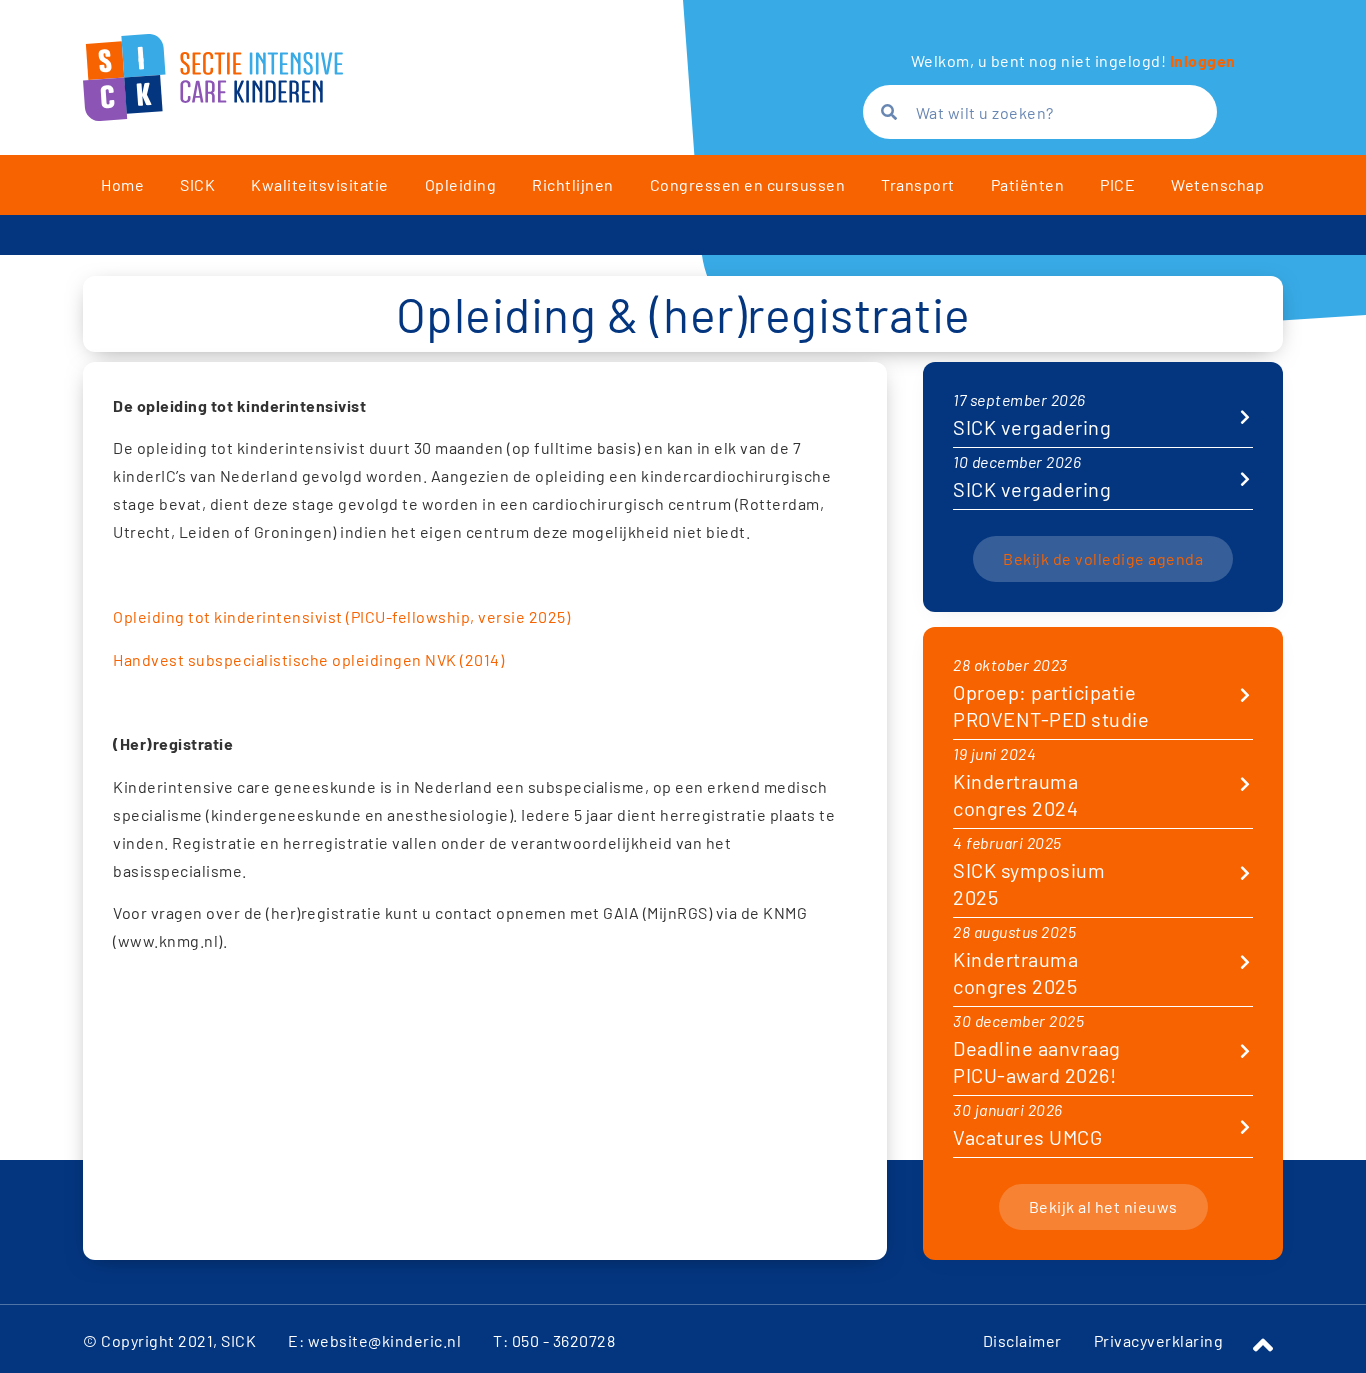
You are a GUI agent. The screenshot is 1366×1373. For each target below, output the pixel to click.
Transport (918, 184)
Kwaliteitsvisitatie (320, 184)
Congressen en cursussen (748, 184)
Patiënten (1028, 184)
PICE (1117, 184)
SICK (197, 184)
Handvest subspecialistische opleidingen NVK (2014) (308, 659)
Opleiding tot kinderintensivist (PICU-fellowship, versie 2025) (341, 616)
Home (122, 184)
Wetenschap (1217, 184)
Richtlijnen (573, 184)
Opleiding (461, 184)
